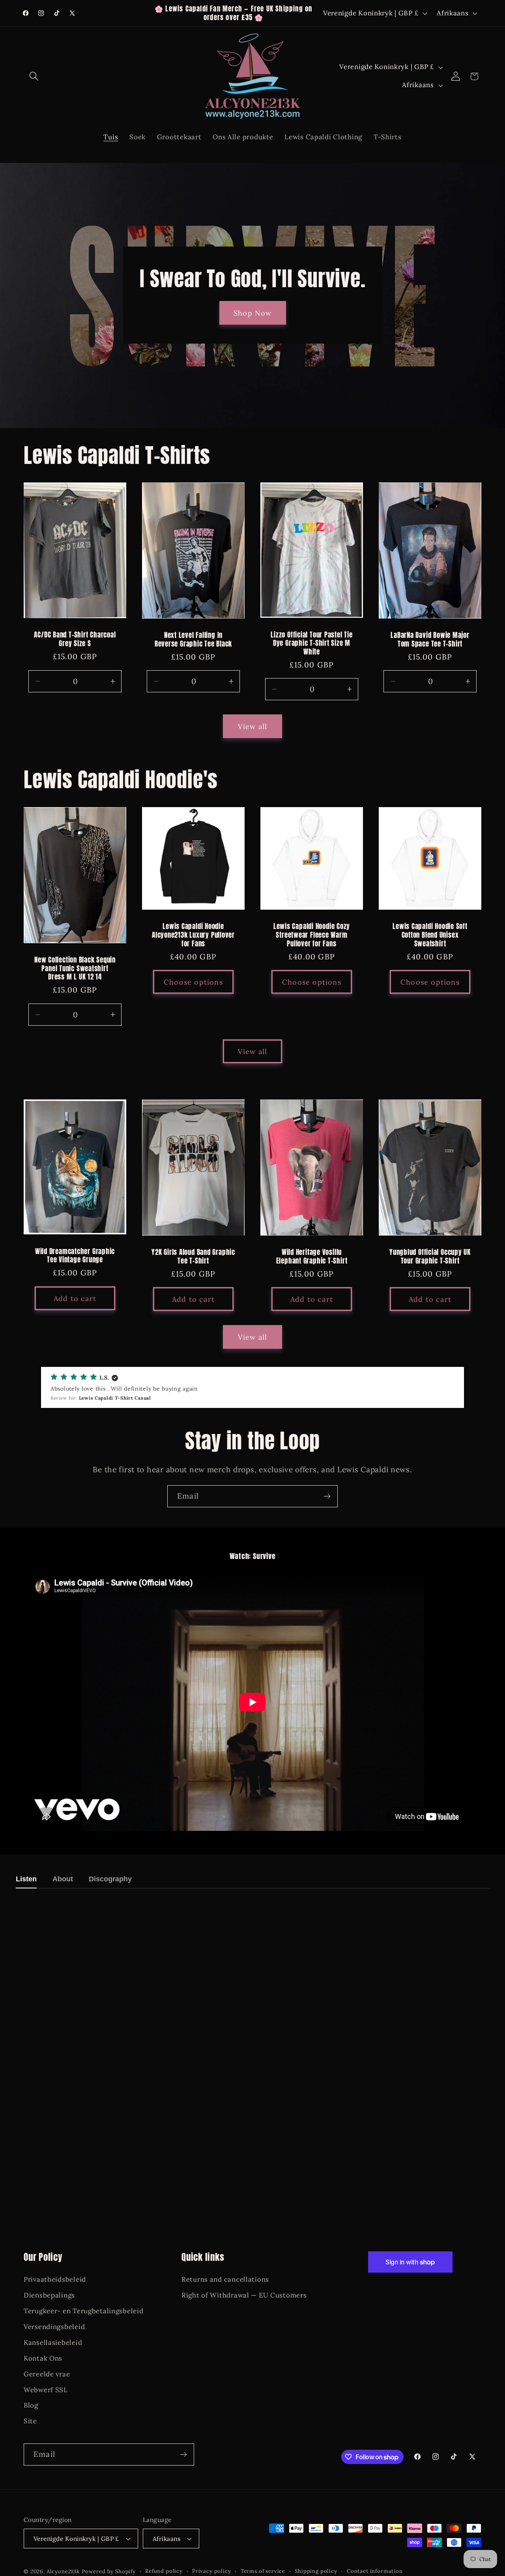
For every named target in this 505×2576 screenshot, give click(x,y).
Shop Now (253, 313)
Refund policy (164, 2571)
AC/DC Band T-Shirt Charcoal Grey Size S (75, 639)
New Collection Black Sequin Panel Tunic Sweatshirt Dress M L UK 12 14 (75, 969)
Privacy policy (212, 2571)
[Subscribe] (327, 1496)
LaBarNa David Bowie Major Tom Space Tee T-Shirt (430, 640)
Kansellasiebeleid (53, 2342)
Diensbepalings (49, 2295)
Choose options (193, 982)
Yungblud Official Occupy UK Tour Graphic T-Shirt (430, 1257)
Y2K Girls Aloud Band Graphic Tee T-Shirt (193, 1257)
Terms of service (263, 2571)
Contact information (375, 2571)
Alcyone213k (63, 2571)
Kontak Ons (43, 2358)
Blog (31, 2405)
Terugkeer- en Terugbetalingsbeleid (83, 2311)
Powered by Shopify (109, 2571)
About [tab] (63, 1879)
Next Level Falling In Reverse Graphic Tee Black (194, 640)
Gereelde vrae (47, 2374)
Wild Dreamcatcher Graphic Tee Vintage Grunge (75, 1255)
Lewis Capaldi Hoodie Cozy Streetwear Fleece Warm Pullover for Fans (312, 935)
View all (253, 726)
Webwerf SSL (46, 2390)
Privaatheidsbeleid (55, 2279)
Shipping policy (316, 2571)
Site (30, 2421)
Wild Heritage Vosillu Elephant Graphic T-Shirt (312, 1257)
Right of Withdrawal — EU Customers (244, 2295)
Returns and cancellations (225, 2279)
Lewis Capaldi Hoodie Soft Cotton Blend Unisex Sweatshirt (430, 935)
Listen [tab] (26, 1879)
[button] (34, 76)
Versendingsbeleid (54, 2327)
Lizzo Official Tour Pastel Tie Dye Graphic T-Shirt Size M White (311, 644)
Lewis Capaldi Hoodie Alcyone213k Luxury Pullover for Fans (193, 935)
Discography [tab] (110, 1879)
